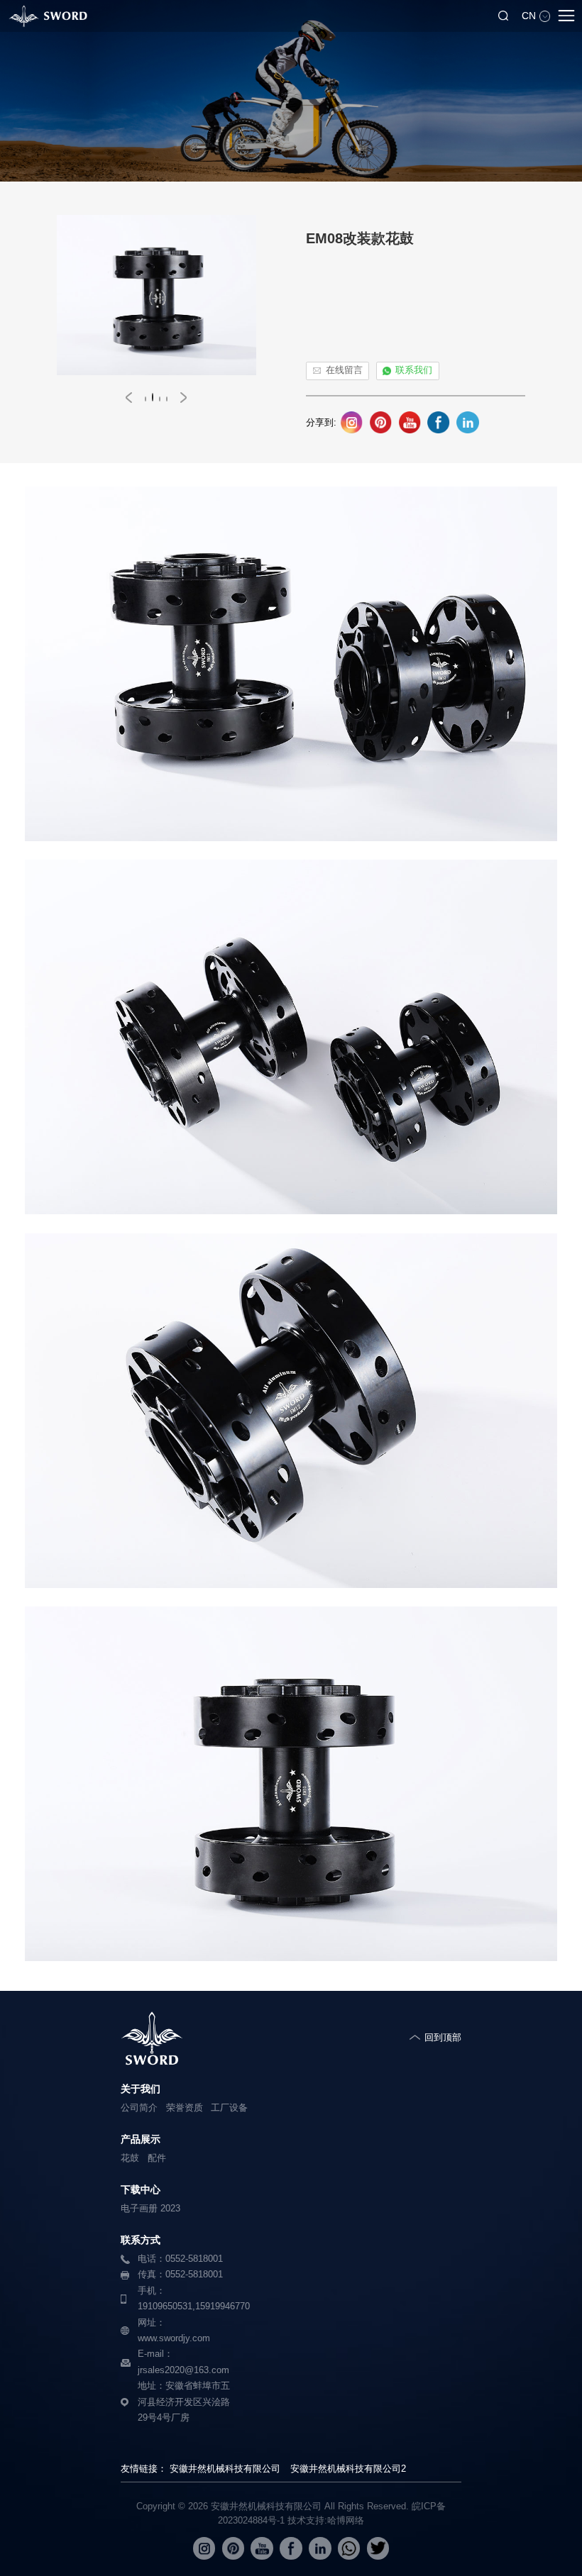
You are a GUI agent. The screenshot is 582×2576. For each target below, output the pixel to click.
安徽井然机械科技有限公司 (225, 2469)
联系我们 (414, 370)
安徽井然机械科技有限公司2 (348, 2469)
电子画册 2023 (150, 2209)
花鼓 (130, 2158)
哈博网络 (346, 2520)
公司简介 (139, 2108)
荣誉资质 (185, 2108)
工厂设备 (229, 2108)
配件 (157, 2158)
